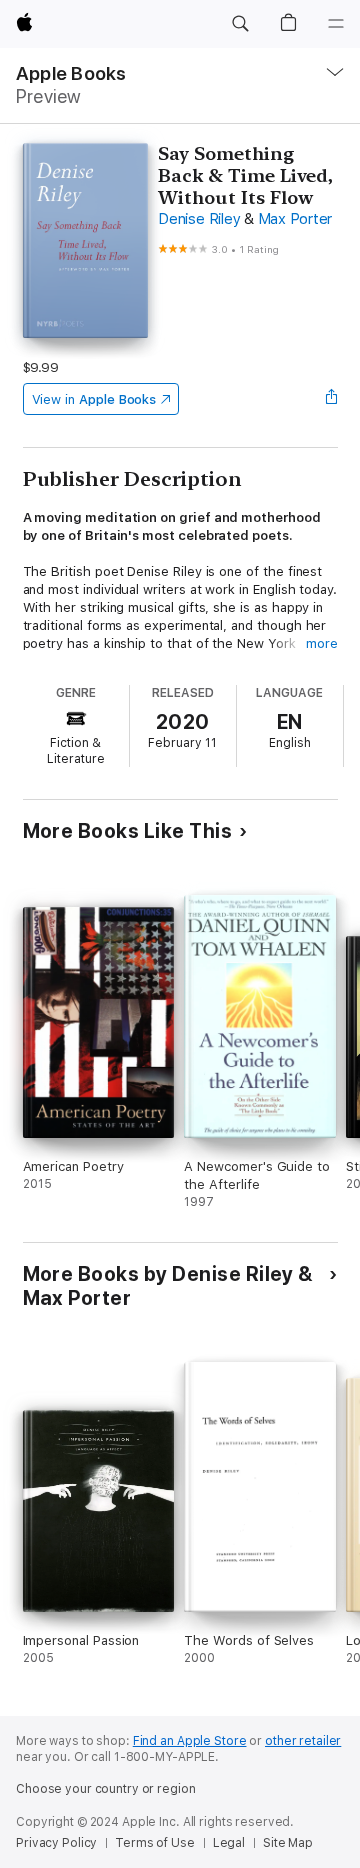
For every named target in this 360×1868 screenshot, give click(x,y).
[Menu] (336, 24)
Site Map (288, 1843)
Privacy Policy (56, 1843)
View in (94, 399)
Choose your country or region (106, 1789)
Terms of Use (155, 1843)
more (322, 643)
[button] (240, 24)
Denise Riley (199, 219)
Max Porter (295, 219)
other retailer (303, 1741)
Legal (229, 1843)
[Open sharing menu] (331, 399)
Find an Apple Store (190, 1741)
